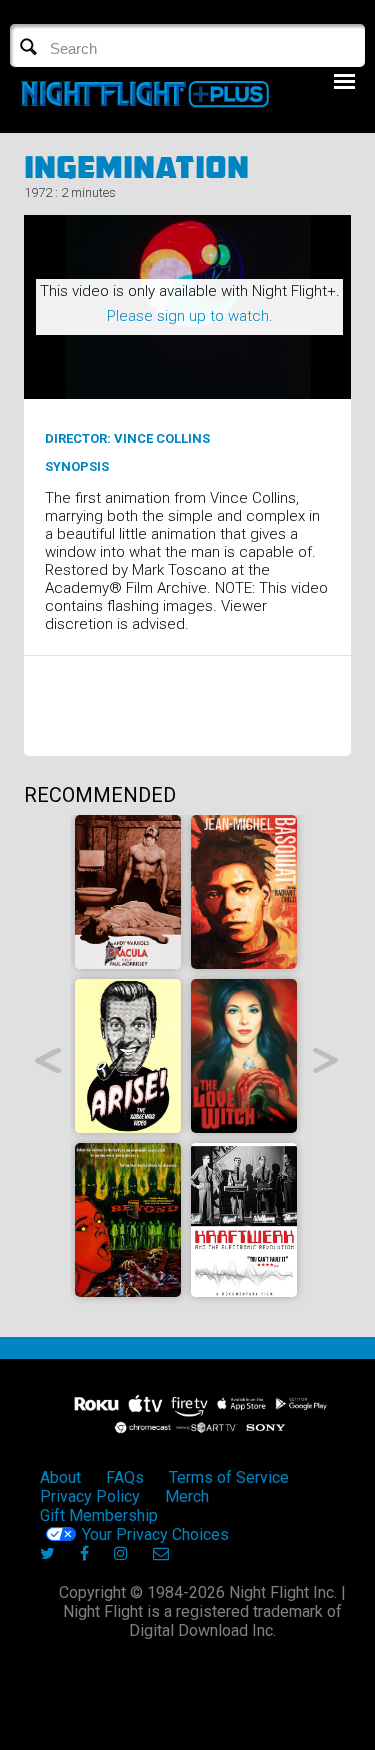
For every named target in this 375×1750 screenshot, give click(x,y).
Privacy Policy (90, 1496)
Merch (187, 1496)
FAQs (125, 1477)
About (60, 1477)
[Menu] (344, 81)
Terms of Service (229, 1477)
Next (326, 1060)
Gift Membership (99, 1515)
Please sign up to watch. (190, 316)
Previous (48, 1060)
